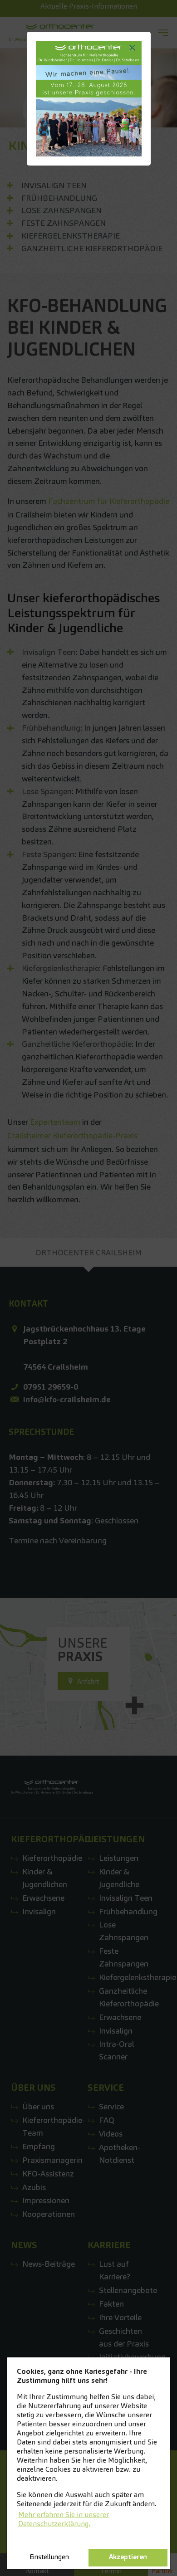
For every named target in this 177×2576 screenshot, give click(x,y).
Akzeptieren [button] (128, 2557)
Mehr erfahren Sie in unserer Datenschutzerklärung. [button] (64, 2519)
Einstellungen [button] (49, 2557)
